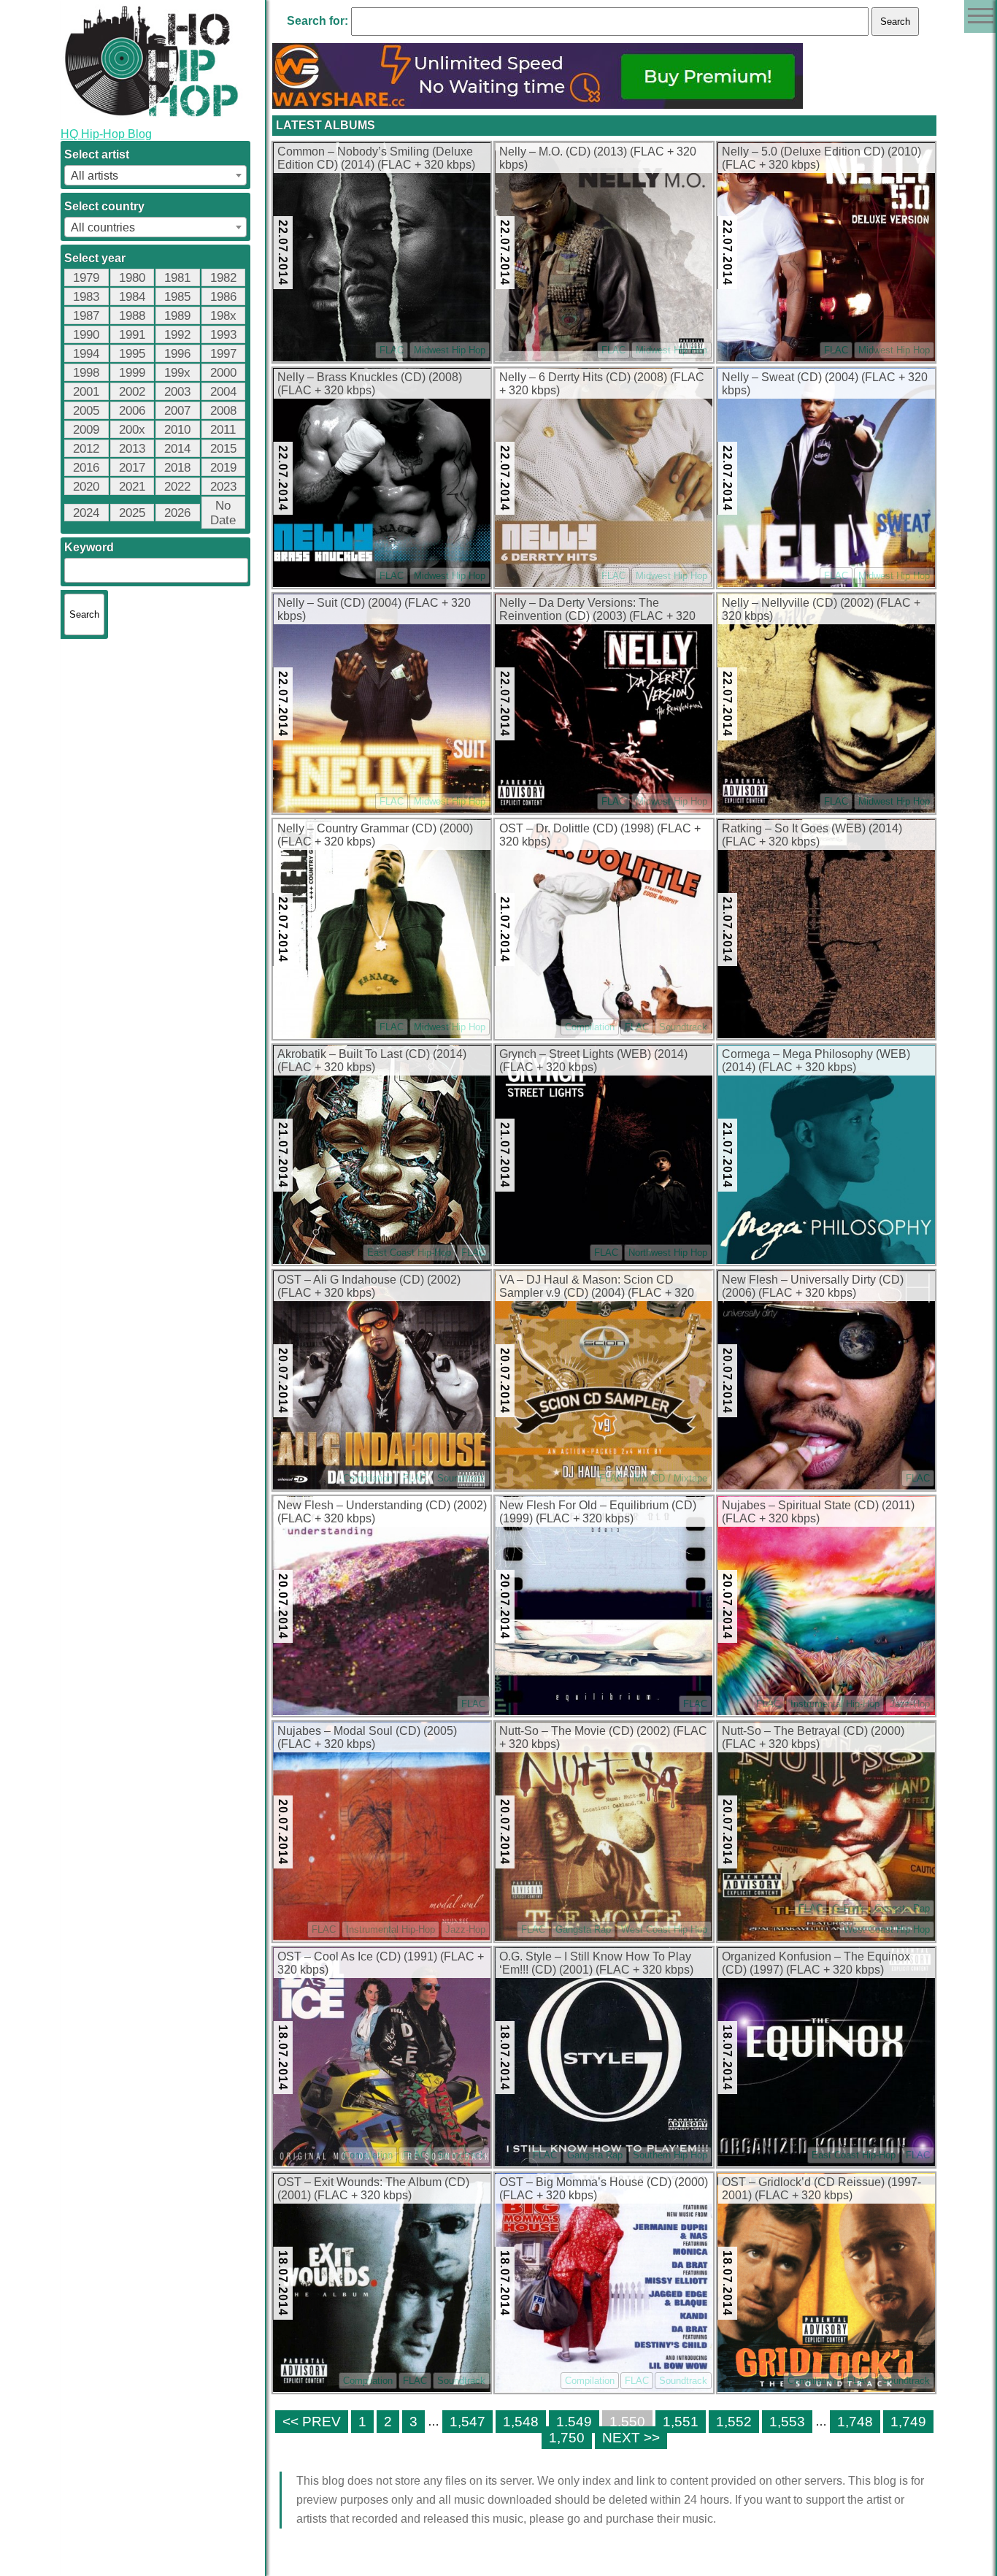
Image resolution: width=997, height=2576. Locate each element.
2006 (132, 411)
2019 (223, 468)
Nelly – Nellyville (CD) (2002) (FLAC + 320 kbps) (821, 609)
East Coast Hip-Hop (409, 1253)
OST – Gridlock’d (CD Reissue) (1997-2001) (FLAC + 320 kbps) (821, 2189)
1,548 (521, 2422)
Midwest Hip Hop (450, 350)
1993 (223, 335)
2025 (132, 513)
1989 (177, 316)
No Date (223, 513)
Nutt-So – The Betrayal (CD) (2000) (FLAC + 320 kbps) (813, 1737)
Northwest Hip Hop (668, 1253)
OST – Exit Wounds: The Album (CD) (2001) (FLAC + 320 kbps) (373, 2189)
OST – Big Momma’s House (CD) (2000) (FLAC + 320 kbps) (604, 2189)
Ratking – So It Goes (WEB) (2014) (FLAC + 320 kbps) (812, 835)
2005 (86, 411)
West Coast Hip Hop (664, 1929)
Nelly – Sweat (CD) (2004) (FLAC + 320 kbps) (825, 384)
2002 (132, 392)
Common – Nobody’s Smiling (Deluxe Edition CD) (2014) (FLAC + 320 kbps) (376, 158)
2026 (177, 513)
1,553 (787, 2422)
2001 (86, 392)
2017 (132, 468)
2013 (132, 449)
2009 (86, 430)
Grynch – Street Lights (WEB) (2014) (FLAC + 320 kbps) (593, 1061)
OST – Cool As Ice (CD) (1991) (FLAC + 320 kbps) (381, 1963)
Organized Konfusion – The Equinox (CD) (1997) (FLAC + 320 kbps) (816, 1963)
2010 (177, 430)
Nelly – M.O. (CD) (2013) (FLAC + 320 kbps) (598, 158)
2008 (223, 411)
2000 (223, 373)
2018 (177, 468)
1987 (86, 316)
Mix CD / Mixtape (670, 1478)
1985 (177, 297)
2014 (177, 449)
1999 (132, 373)
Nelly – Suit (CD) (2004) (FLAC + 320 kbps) (374, 609)
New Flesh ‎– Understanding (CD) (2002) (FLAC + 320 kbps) (382, 1512)
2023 (223, 487)
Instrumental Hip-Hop (835, 1704)
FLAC (392, 350)
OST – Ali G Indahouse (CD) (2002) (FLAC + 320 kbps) (369, 1286)
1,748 (855, 2422)
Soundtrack (683, 1027)
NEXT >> (631, 2438)
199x (177, 373)
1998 (86, 373)
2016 (86, 468)
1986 (223, 297)
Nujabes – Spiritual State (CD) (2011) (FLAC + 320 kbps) (818, 1512)
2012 (86, 449)
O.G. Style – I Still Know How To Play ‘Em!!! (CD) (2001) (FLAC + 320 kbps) (596, 1963)
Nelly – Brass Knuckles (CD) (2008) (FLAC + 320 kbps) (370, 384)
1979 (86, 278)
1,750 (567, 2438)
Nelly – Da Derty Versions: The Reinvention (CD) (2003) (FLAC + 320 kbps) (597, 610)
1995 (132, 354)
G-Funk (848, 1908)
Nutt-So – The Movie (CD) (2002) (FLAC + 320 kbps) (603, 1737)
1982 (223, 278)
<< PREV (312, 2422)
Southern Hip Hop (670, 2155)
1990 (86, 335)
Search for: (317, 21)
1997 (223, 354)
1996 (177, 354)
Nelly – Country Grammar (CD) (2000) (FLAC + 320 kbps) (375, 835)
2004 (223, 392)
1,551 (681, 2422)
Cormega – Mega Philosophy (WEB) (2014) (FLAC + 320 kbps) (816, 1061)
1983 (86, 297)
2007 (177, 411)
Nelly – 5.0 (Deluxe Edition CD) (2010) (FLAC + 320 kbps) (821, 158)
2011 (223, 430)
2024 (86, 513)
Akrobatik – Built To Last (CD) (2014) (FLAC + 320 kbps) (372, 1061)
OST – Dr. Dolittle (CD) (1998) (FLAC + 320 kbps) (600, 835)
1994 (86, 354)
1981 (177, 278)
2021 (132, 487)
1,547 (467, 2422)
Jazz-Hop (910, 1704)
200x (132, 430)
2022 (177, 487)
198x (223, 316)
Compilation (590, 1027)
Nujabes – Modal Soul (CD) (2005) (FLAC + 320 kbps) (367, 1737)
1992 (177, 335)
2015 (223, 449)
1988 (132, 316)
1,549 (574, 2422)
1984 (132, 297)
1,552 (734, 2422)
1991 (132, 335)
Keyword (89, 547)
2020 (86, 487)
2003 (177, 392)
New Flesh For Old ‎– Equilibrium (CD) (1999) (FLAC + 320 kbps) (598, 1512)
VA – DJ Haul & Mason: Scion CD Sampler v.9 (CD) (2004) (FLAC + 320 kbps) (597, 1287)
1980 (132, 278)
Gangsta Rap (583, 1929)
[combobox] (155, 175)
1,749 (908, 2422)
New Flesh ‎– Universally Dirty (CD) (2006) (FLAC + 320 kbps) (813, 1286)
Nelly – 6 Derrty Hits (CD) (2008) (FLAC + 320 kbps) (602, 384)
